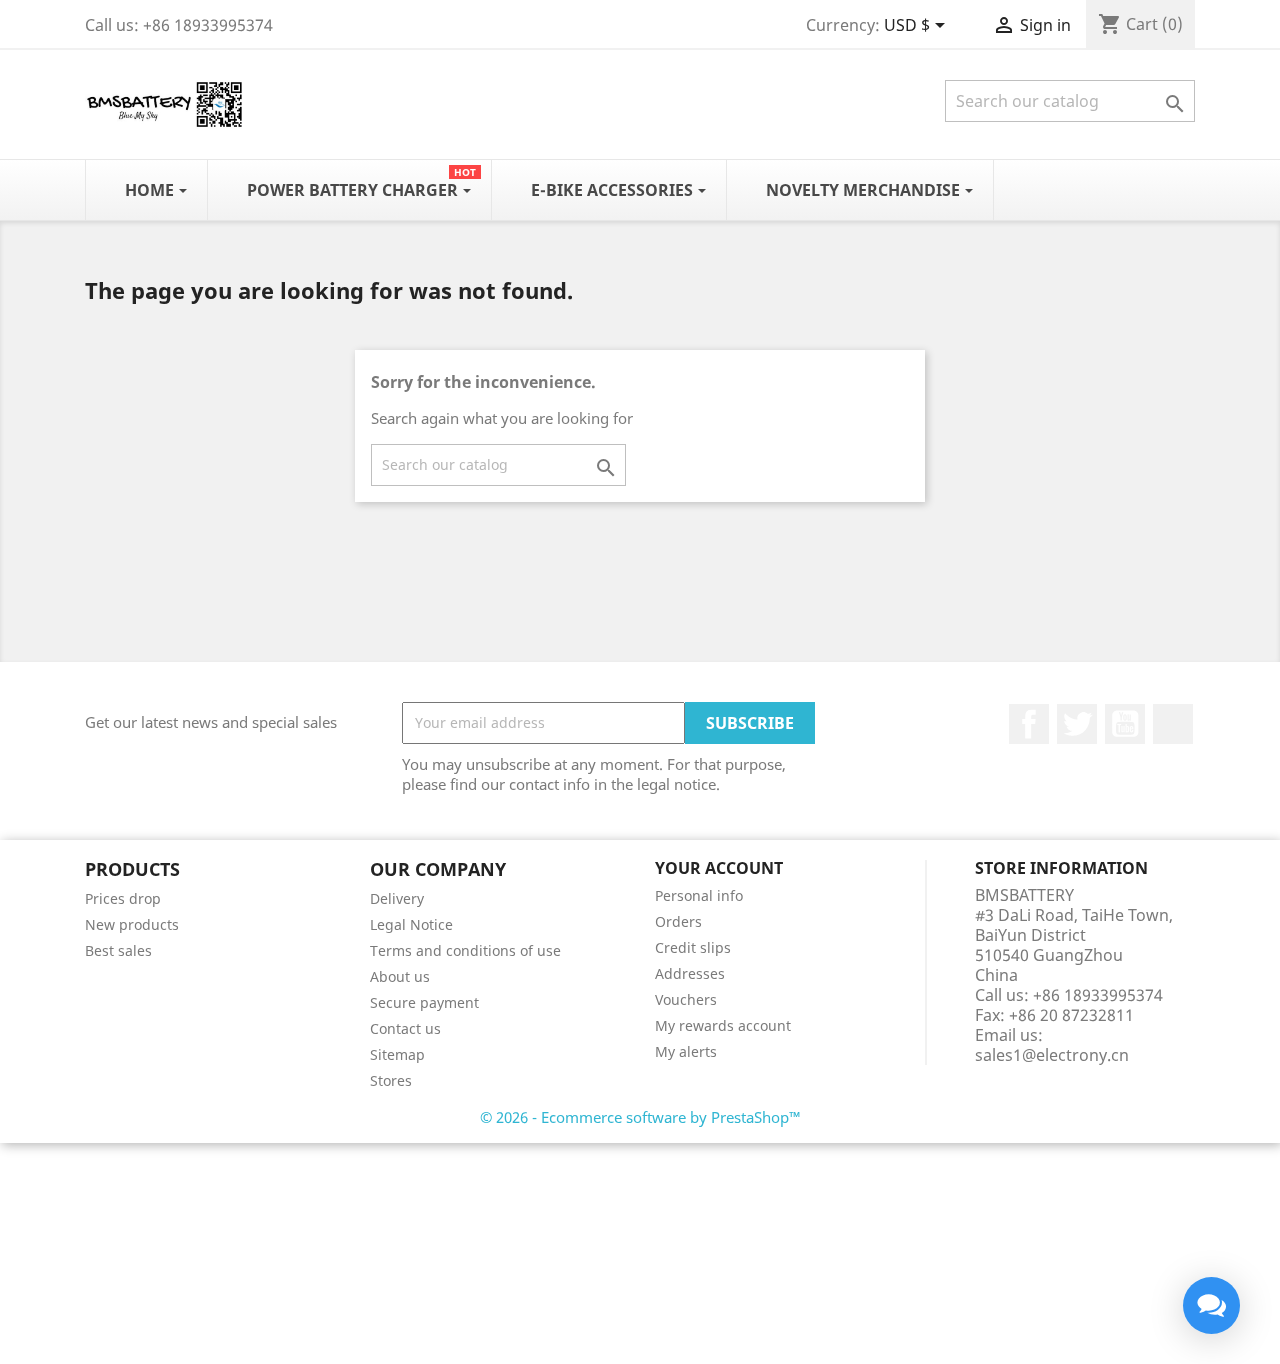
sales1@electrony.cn (1052, 1055)
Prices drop (123, 898)
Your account (719, 868)
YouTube (1125, 724)
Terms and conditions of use (465, 950)
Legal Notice (411, 924)
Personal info (699, 895)
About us (400, 976)
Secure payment (424, 1002)
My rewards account (723, 1025)
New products (132, 924)
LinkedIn (1173, 724)
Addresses (690, 973)
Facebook (1029, 724)
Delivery (397, 898)
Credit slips (693, 947)
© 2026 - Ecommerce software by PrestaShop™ (640, 1117)
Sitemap (397, 1054)
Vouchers (686, 999)
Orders (678, 921)
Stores (391, 1080)
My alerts (686, 1051)
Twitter (1077, 724)
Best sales (118, 950)
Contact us (405, 1028)
